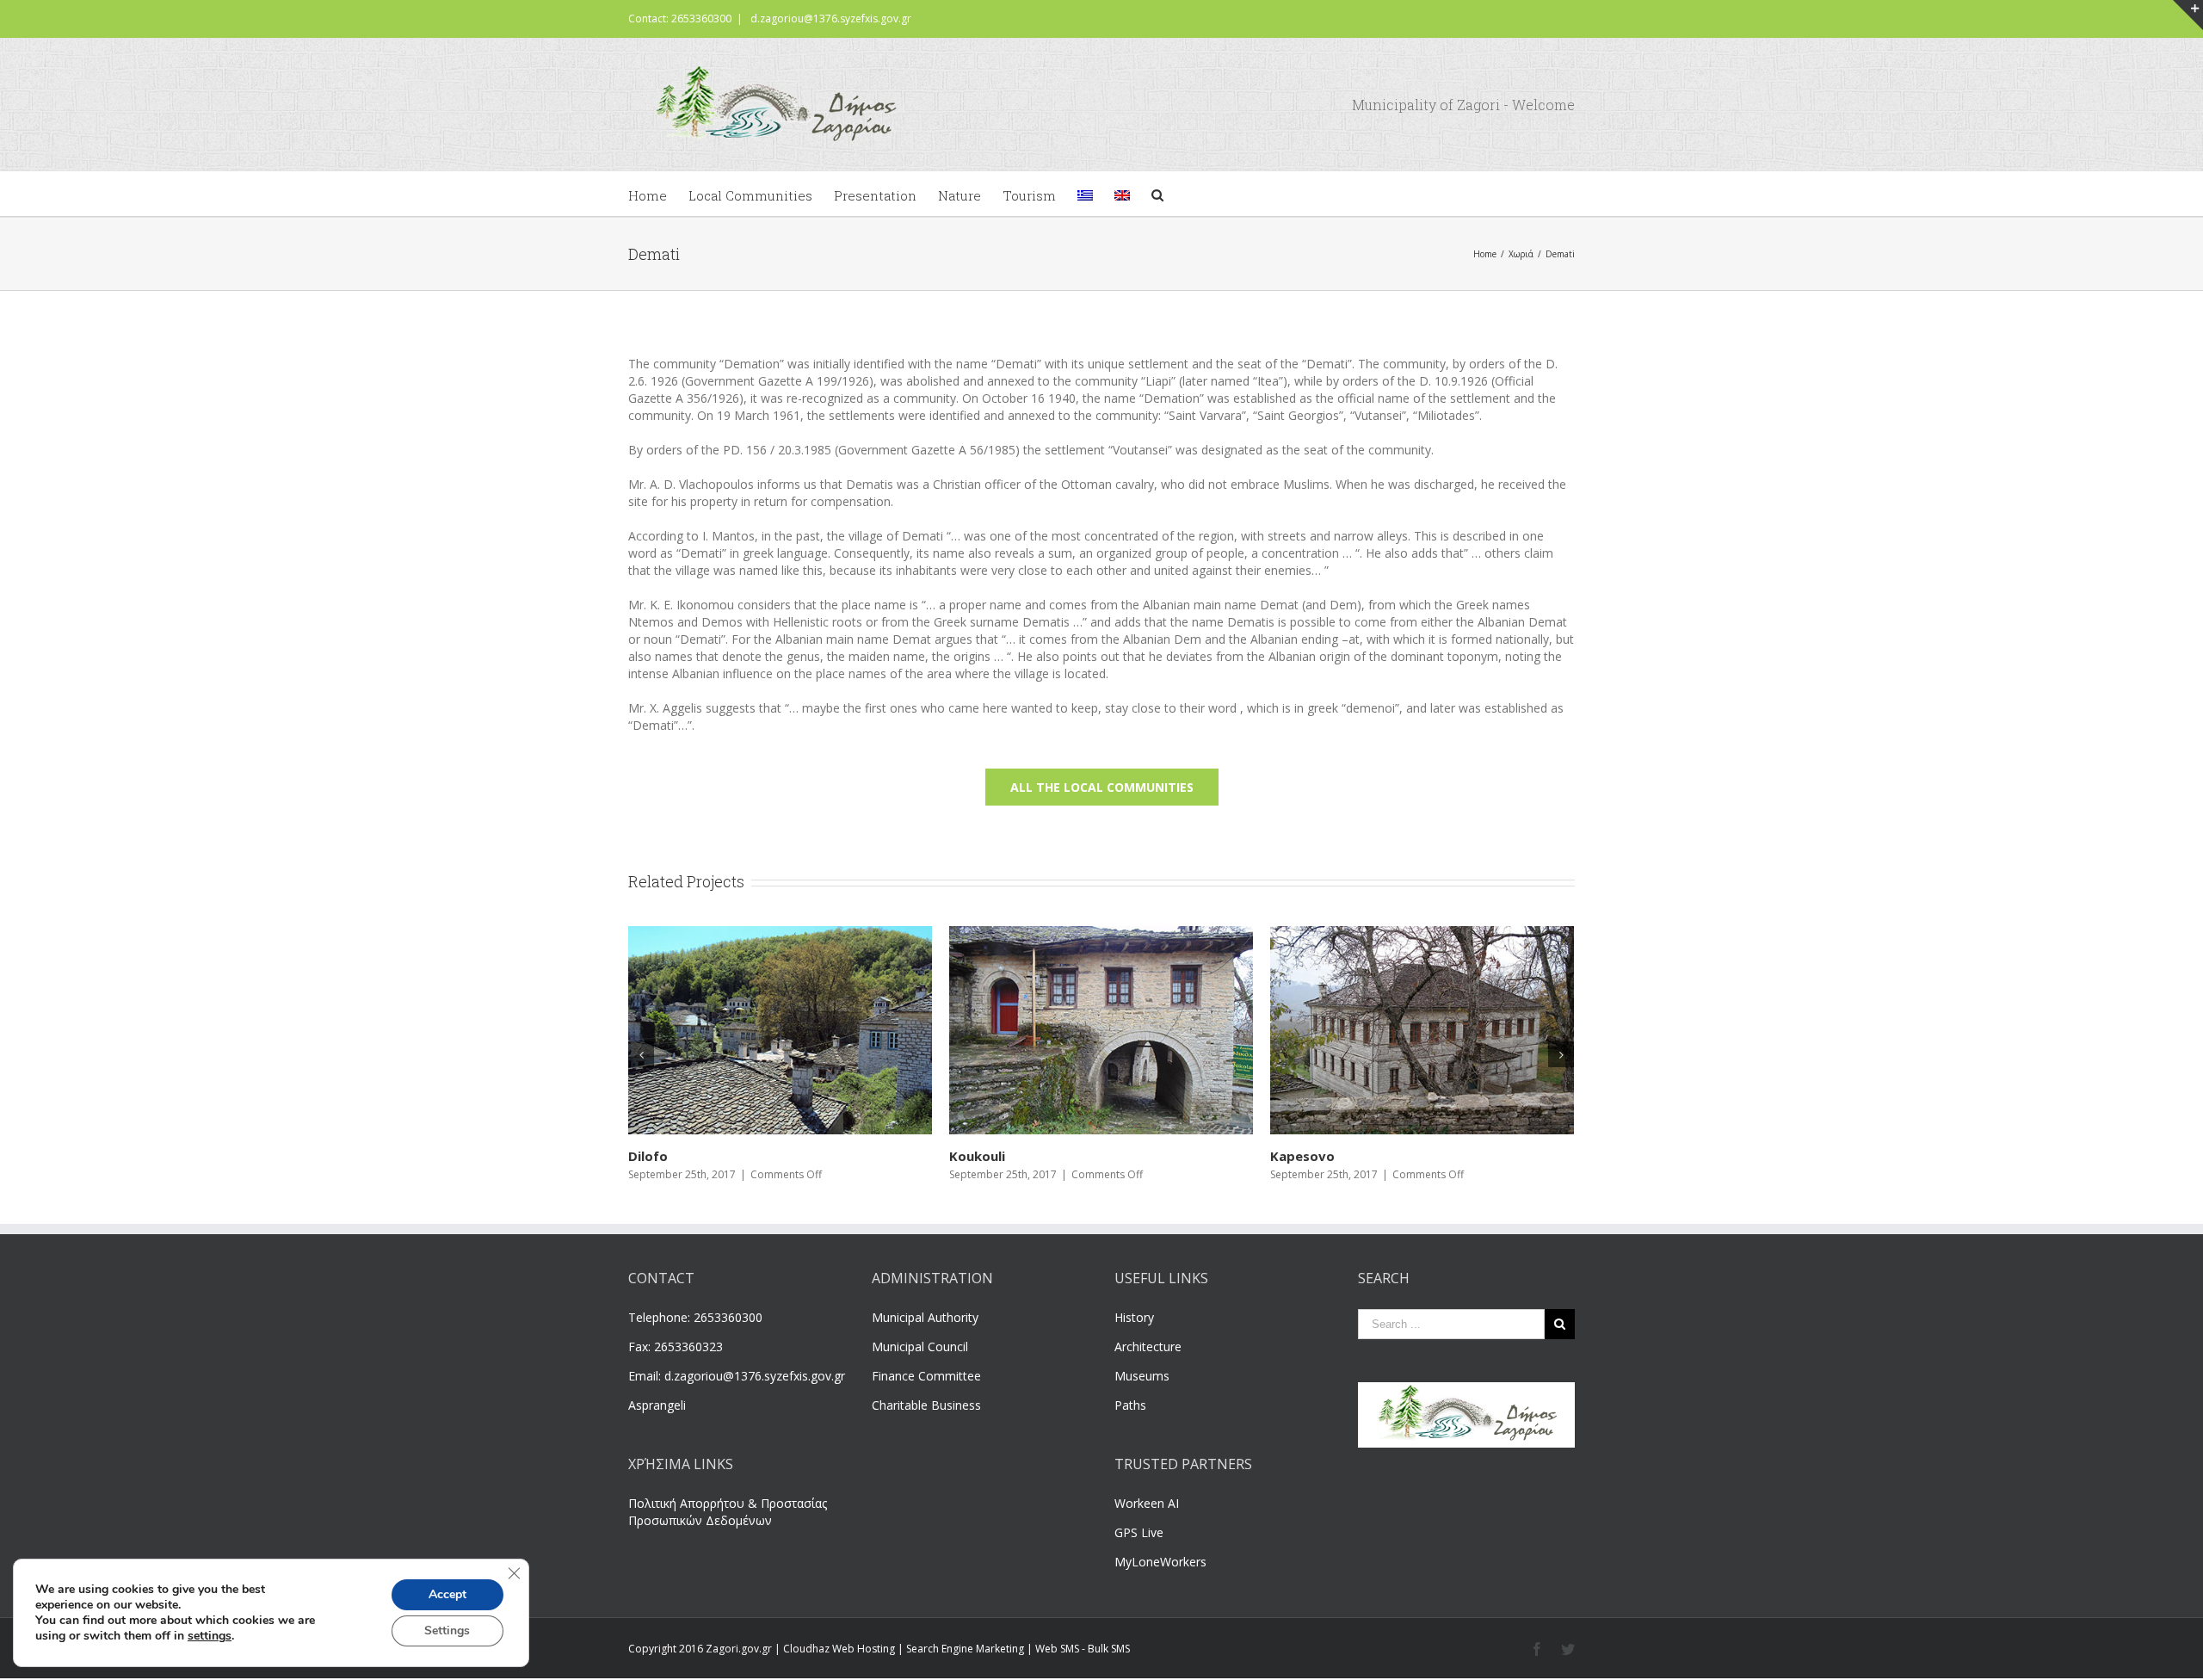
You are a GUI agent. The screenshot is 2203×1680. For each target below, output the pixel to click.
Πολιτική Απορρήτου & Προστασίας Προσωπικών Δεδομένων (728, 1512)
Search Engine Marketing (965, 1649)
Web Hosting (864, 1649)
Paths (1130, 1405)
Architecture (1148, 1346)
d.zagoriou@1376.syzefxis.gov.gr (831, 19)
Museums (1142, 1376)
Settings (447, 1631)
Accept (447, 1594)
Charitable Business (926, 1405)
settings (210, 1636)
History (1134, 1317)
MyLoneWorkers (1160, 1562)
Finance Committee (926, 1376)
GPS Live (1139, 1532)
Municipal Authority (925, 1317)
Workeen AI (1147, 1503)
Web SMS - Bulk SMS (1083, 1649)
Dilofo (1290, 1156)
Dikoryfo (657, 1156)
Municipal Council (920, 1346)
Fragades (979, 1156)
